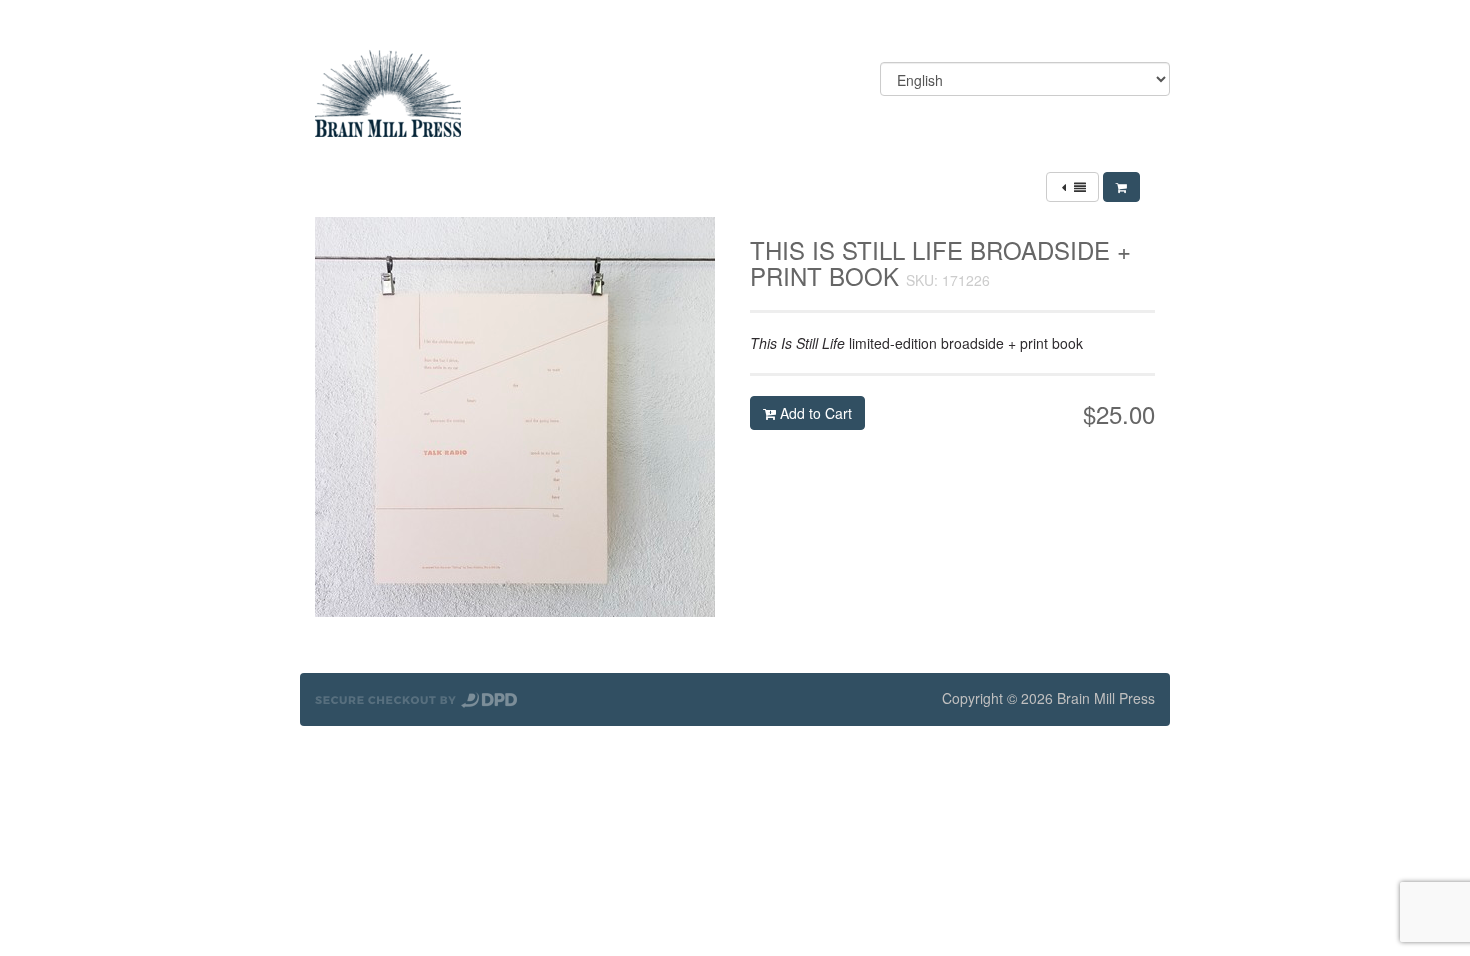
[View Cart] (1121, 187)
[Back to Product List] (1072, 187)
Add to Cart (814, 413)
